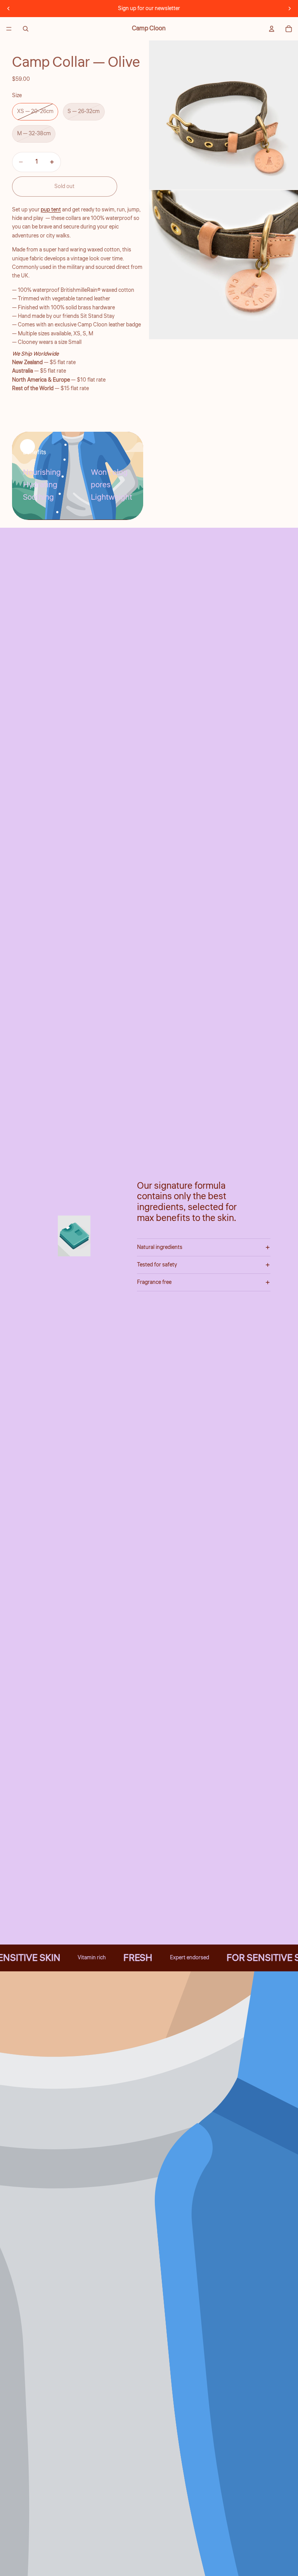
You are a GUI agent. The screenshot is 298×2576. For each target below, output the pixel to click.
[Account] (272, 29)
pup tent (51, 210)
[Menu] (9, 29)
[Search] (26, 29)
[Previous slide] (9, 9)
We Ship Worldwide (35, 354)
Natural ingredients (160, 1247)
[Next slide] (289, 9)
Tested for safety (157, 1265)
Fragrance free (154, 1282)
